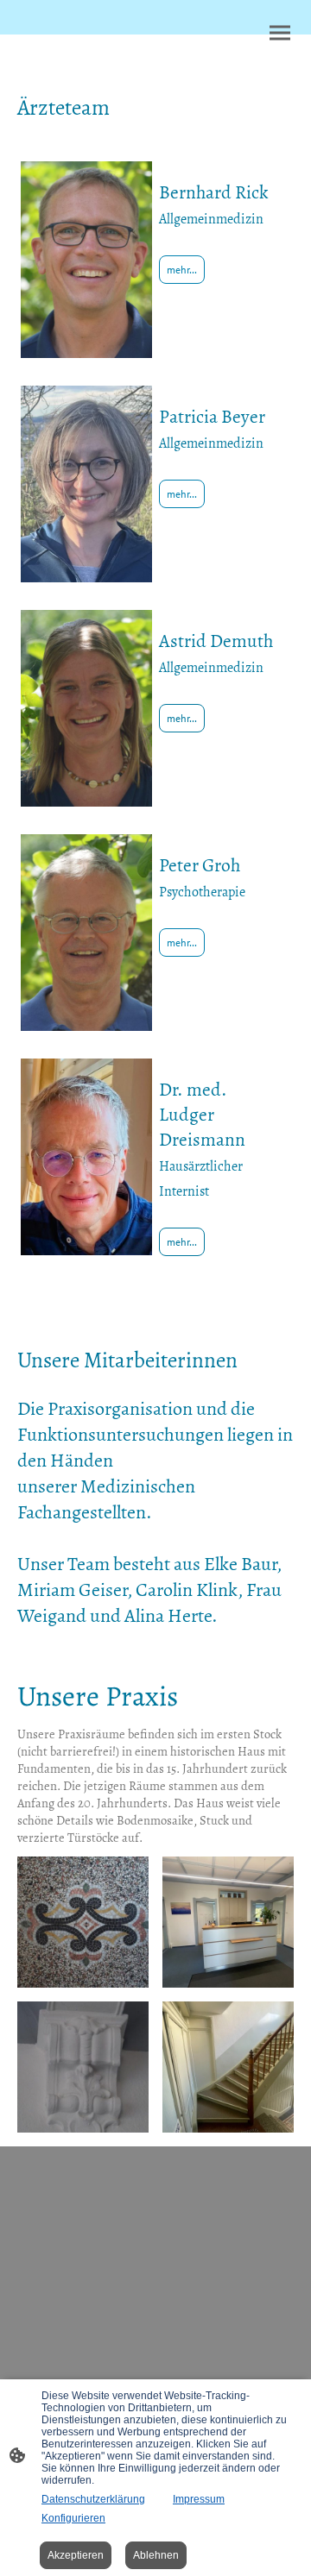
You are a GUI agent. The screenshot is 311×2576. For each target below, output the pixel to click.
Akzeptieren (76, 2555)
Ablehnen (156, 2555)
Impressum (199, 2499)
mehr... (182, 270)
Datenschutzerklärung (93, 2499)
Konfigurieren (73, 2518)
